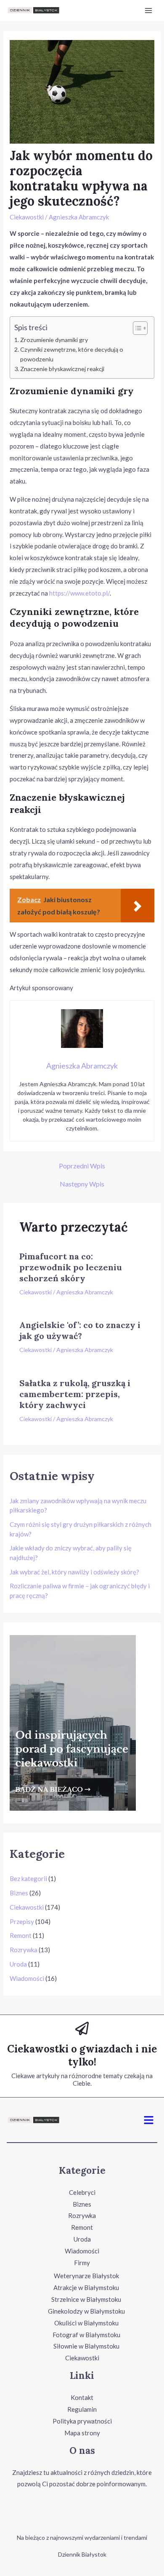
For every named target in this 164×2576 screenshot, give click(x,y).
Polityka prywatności (82, 2421)
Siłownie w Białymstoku (86, 2346)
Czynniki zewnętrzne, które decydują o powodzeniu (72, 354)
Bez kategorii (28, 1879)
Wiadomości (27, 1978)
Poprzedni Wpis (82, 1166)
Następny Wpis (82, 1184)
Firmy (82, 2263)
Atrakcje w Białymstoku (86, 2287)
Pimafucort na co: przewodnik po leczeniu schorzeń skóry (71, 1267)
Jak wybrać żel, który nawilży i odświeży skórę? (74, 1572)
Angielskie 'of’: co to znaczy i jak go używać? (80, 1330)
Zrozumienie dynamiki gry (54, 340)
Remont (21, 1935)
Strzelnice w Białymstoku (86, 2299)
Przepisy (22, 1921)
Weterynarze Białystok (86, 2276)
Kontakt (82, 2397)
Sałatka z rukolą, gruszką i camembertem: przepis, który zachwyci (75, 1394)
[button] (149, 2120)
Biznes (19, 1893)
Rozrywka (24, 1950)
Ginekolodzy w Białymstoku (86, 2311)
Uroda (18, 1964)
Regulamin (82, 2409)
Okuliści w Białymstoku (86, 2323)
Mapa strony (82, 2433)
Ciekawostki (27, 217)
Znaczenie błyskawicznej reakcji (62, 369)
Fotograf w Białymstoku (86, 2335)
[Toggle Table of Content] (136, 328)
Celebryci (82, 2192)
